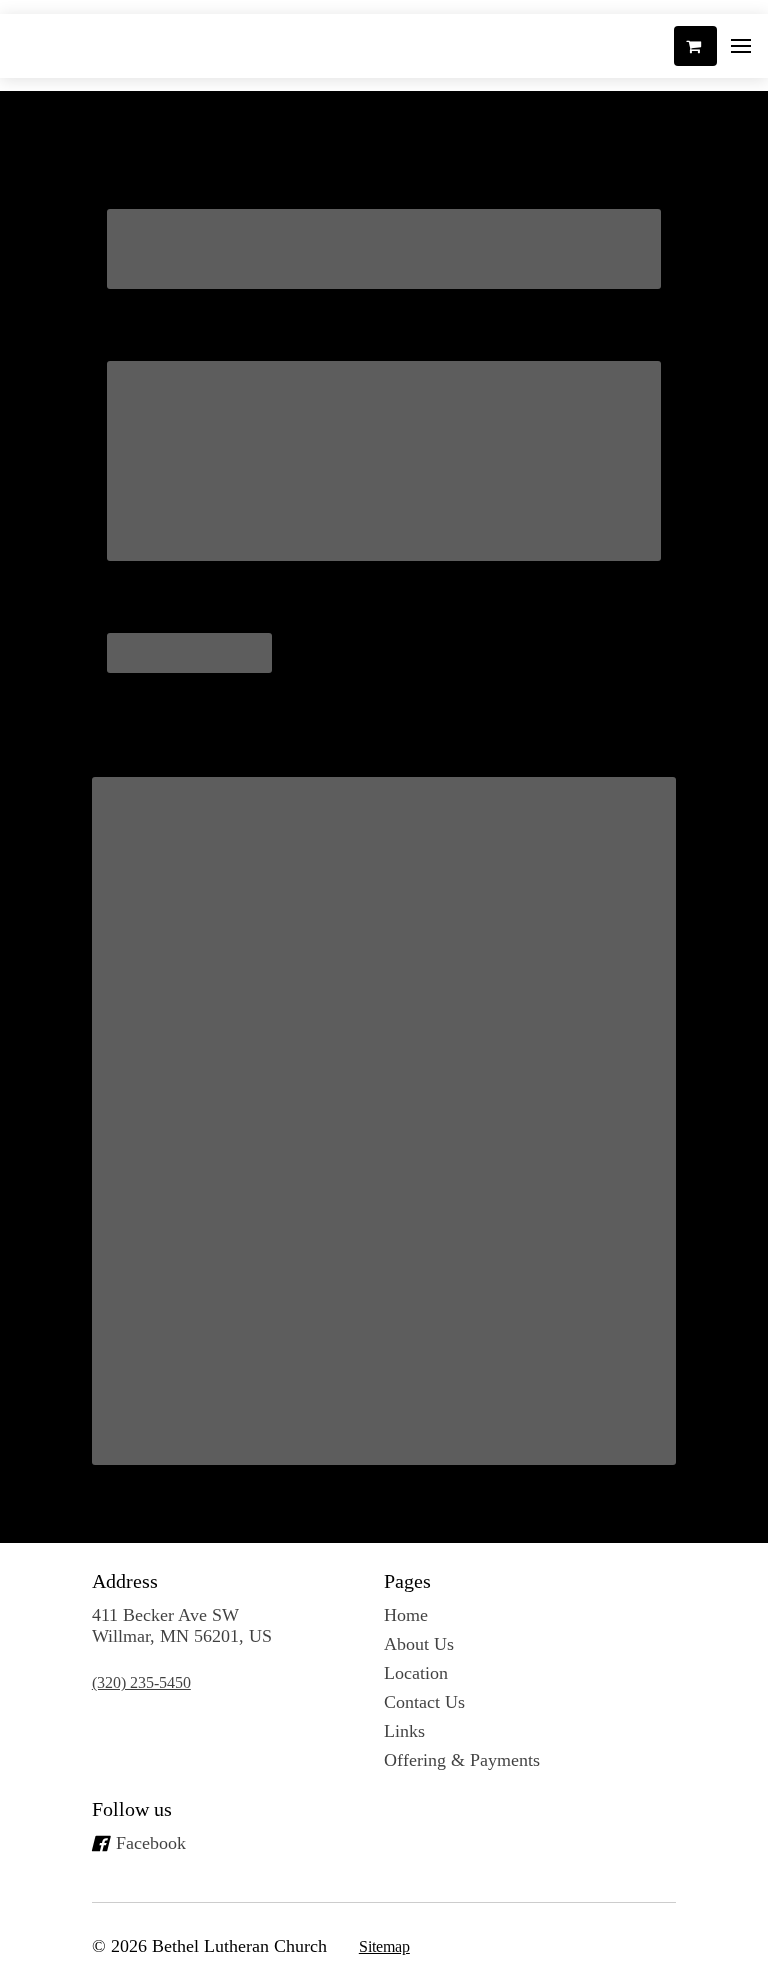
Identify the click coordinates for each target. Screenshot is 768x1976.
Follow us (132, 1809)
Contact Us (424, 1702)
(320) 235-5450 (141, 1682)
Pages (407, 1581)
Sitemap (384, 1946)
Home (406, 1615)
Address (125, 1581)
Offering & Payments (462, 1760)
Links (404, 1731)
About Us (419, 1644)
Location (416, 1673)
